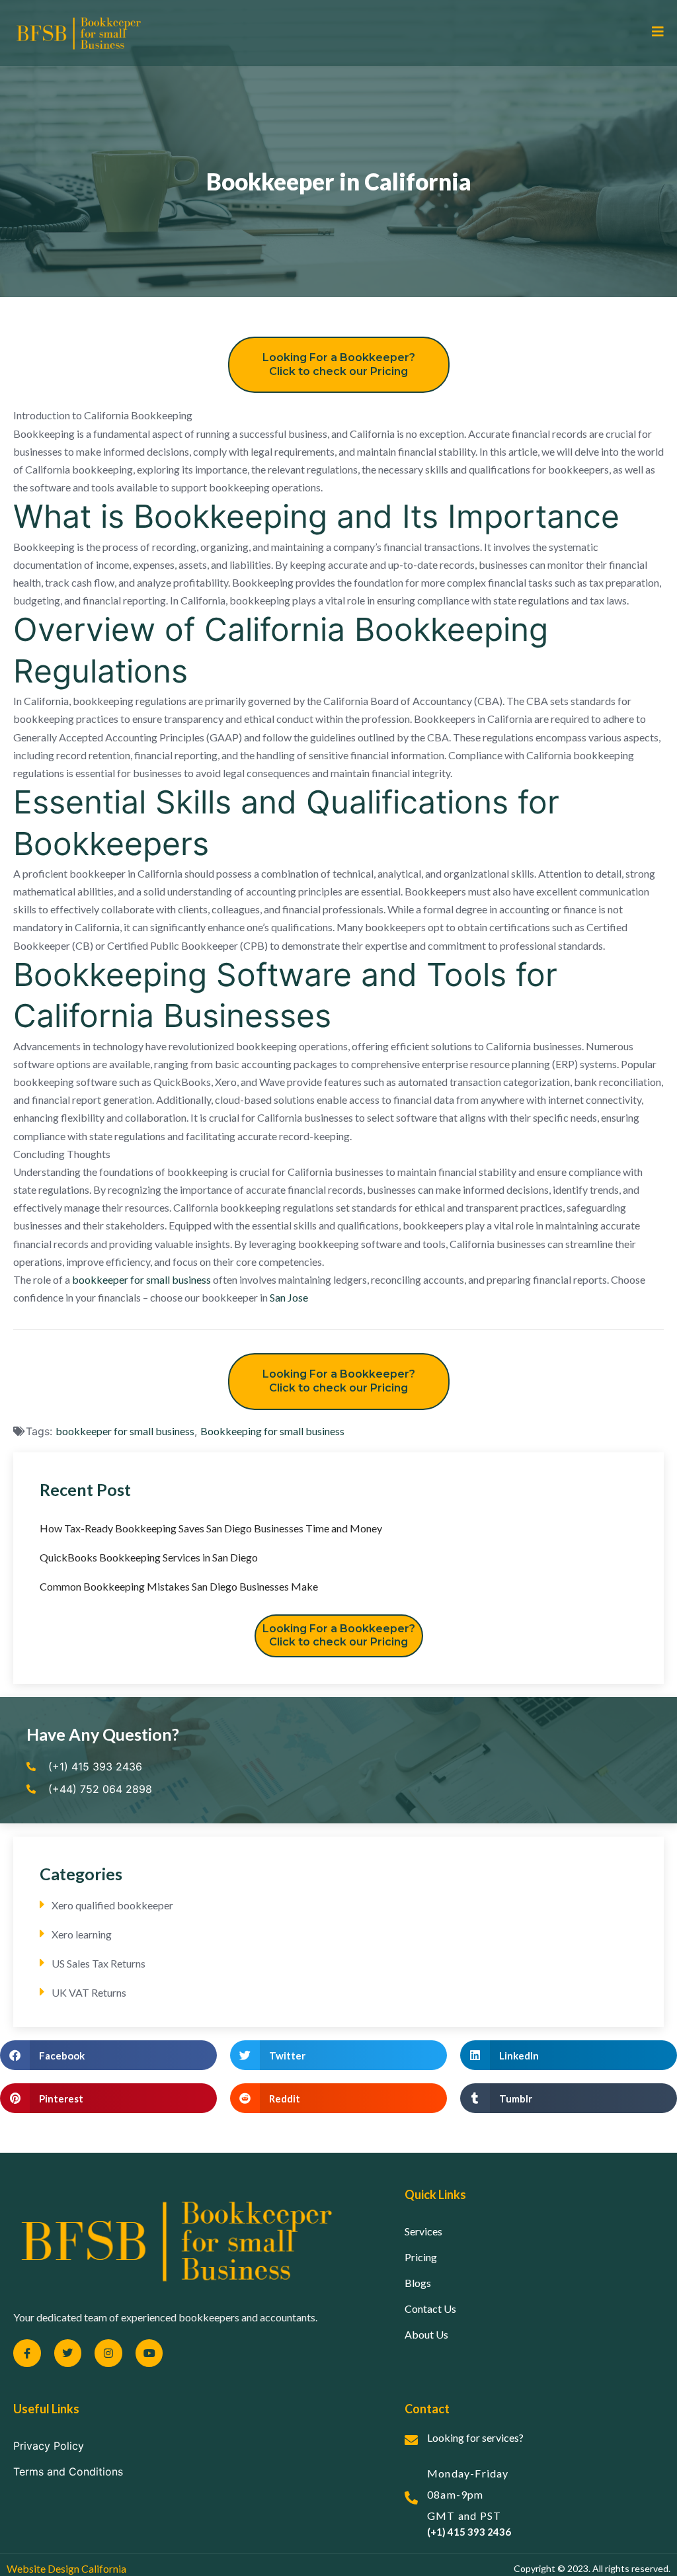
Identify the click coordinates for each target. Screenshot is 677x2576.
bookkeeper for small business (141, 1279)
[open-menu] (653, 32)
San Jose (289, 1297)
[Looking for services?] (411, 2440)
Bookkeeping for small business (272, 1431)
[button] (108, 2055)
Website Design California (66, 2568)
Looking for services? (475, 2437)
